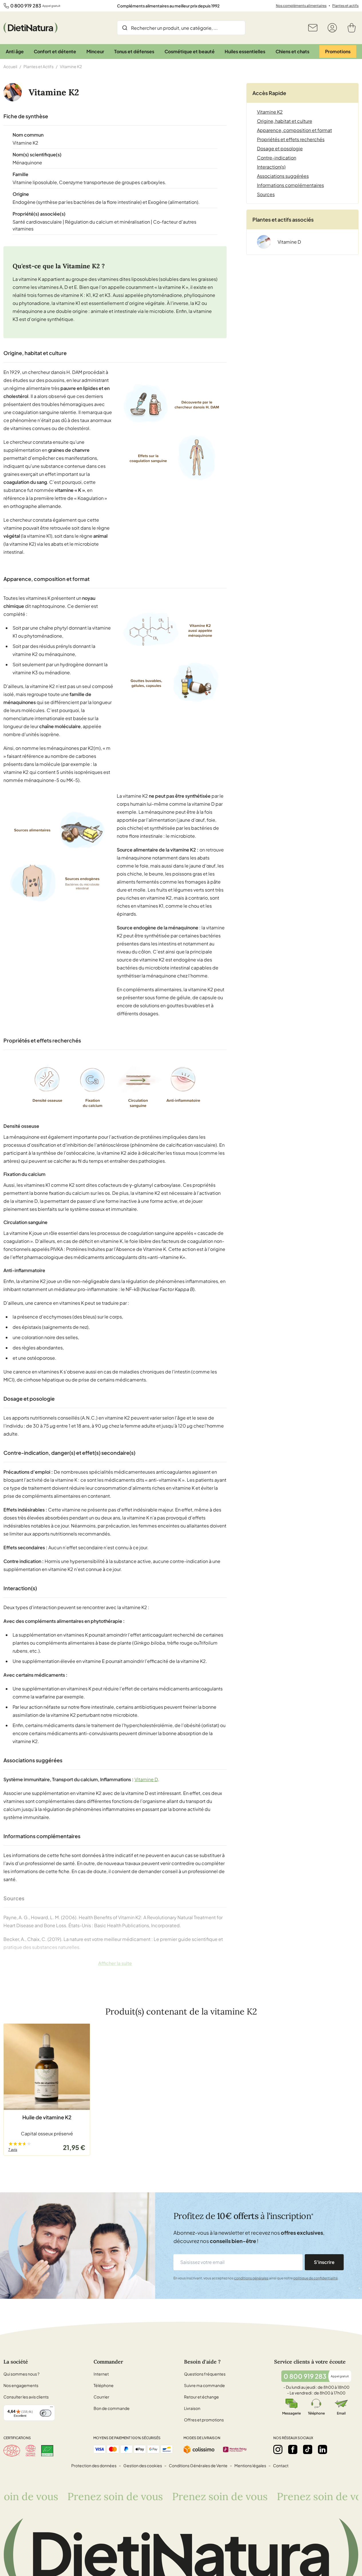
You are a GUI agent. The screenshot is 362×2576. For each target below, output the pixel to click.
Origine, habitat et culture (285, 121)
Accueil (10, 66)
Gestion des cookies (143, 2465)
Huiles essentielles (245, 51)
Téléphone (104, 2385)
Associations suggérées (283, 176)
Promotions (338, 51)
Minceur (95, 51)
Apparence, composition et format (294, 130)
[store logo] (30, 28)
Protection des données (94, 2465)
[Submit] (125, 28)
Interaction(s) (271, 167)
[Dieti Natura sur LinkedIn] (323, 2449)
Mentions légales (250, 2465)
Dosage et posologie (280, 148)
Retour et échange (201, 2397)
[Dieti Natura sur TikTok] (308, 2449)
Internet (101, 2374)
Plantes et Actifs (38, 66)
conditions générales (251, 2278)
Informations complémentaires (290, 185)
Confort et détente (55, 51)
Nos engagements (21, 2385)
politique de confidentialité (315, 2278)
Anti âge (15, 51)
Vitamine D (146, 1779)
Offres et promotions (204, 2420)
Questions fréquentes (205, 2374)
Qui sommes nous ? (21, 2374)
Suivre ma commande (204, 2385)
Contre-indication (277, 158)
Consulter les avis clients (26, 2397)
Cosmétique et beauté (190, 51)
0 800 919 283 (26, 6)
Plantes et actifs (345, 6)
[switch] (46, 2413)
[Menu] (52, 2408)
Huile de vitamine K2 (47, 2117)
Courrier (101, 2397)
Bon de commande (112, 2408)
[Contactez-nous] (313, 28)
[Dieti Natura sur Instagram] (278, 2449)
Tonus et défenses (134, 51)
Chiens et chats (292, 51)
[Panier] (352, 28)
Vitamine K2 (270, 112)
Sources (266, 194)
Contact (281, 2465)
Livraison (192, 2408)
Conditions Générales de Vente (198, 2465)
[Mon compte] (332, 28)
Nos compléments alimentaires (301, 6)
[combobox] (181, 28)
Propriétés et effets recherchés (291, 139)
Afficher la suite (115, 1963)
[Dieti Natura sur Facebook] (293, 2449)
